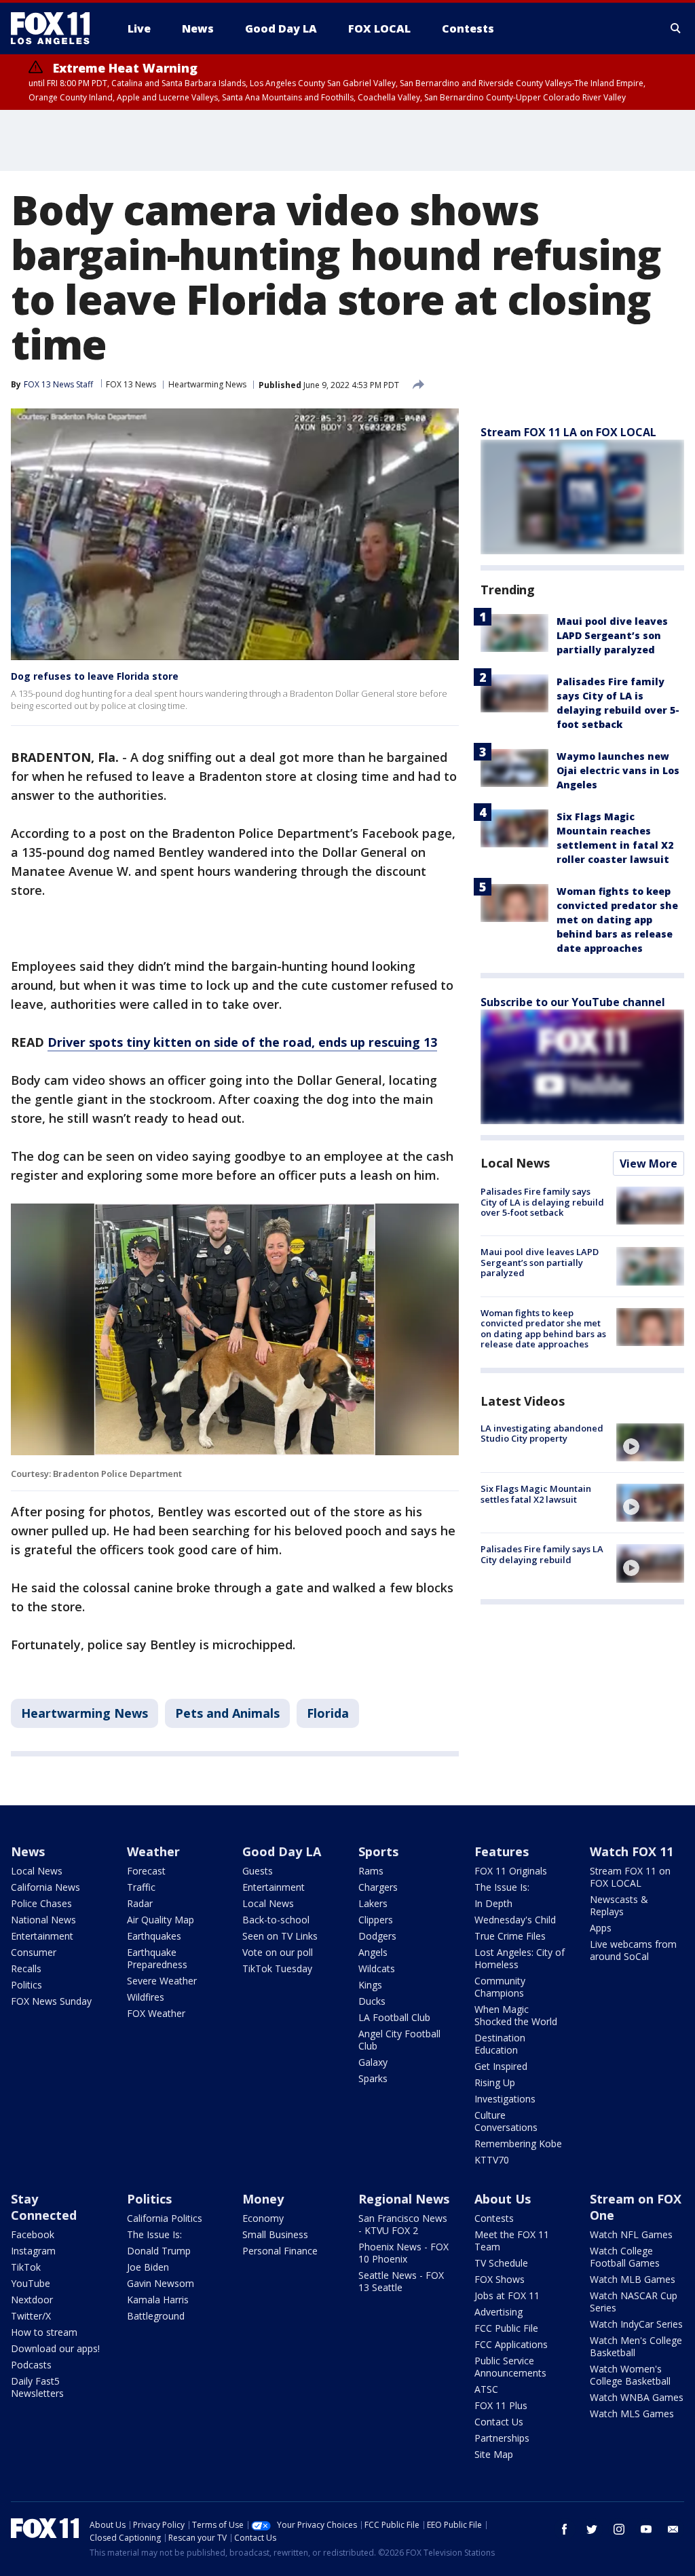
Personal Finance (280, 2251)
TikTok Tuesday (277, 1968)
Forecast (146, 1871)
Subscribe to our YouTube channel (573, 1002)
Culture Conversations (506, 2121)
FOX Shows (500, 2279)
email (673, 2529)
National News (43, 1920)
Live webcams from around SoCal (633, 1950)
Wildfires (146, 1997)
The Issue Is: (502, 1887)
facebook (565, 2529)
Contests (494, 2218)
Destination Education (500, 2044)
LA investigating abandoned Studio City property (542, 1434)
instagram (619, 2529)
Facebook (33, 2234)
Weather (153, 1851)
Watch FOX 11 (632, 1851)
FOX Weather (156, 2013)
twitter (592, 2529)
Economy (263, 2218)
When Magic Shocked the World (516, 2015)
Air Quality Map (161, 1920)
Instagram (33, 2251)
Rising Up (495, 2082)
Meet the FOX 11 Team (512, 2241)
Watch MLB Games (633, 2279)
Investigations (505, 2099)
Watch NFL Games (631, 2234)
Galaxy (373, 2062)
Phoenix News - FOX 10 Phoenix (403, 2253)
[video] (650, 1442)
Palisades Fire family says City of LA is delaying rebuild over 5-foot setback (542, 1202)
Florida (328, 1713)
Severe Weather (162, 1981)
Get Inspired (501, 2066)
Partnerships (502, 2438)
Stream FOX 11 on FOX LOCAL (630, 1877)
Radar (140, 1903)
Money (263, 2199)
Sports (378, 1851)
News (28, 1851)
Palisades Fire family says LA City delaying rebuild (542, 1554)
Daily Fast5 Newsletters (37, 2387)
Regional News (404, 2199)
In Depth (493, 1903)
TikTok (26, 2267)
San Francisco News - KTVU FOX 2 (403, 2224)
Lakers (373, 1903)
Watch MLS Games (632, 2414)
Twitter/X (31, 2316)
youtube (646, 2529)
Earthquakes (154, 1936)
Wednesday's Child (515, 1920)
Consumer (34, 1952)
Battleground (156, 2316)
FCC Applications (511, 2344)
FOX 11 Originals (511, 1871)
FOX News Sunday (51, 2001)
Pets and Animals (227, 1713)
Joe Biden (148, 2267)
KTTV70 (492, 2160)
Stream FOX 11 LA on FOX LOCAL (568, 432)
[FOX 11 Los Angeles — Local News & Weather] (56, 28)
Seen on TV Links (280, 1936)
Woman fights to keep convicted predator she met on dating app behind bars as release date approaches (617, 920)
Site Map (494, 2454)
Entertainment (42, 1936)
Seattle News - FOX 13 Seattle (401, 2281)
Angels (373, 1952)
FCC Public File (506, 2328)
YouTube (31, 2283)
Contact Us (499, 2422)
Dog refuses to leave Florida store (95, 676)
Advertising (499, 2312)
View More (649, 1164)
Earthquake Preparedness (157, 1958)
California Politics (165, 2218)
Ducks (372, 2001)
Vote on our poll (278, 1952)
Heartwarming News (207, 384)
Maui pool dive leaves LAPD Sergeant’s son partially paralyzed (612, 635)
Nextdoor (32, 2300)
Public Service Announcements (510, 2367)
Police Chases (41, 1903)
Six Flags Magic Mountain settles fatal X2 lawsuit (536, 1494)
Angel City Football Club (399, 2040)
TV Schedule (501, 2263)
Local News (515, 1163)
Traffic (141, 1887)
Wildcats (377, 1968)
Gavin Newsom (161, 2283)
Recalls (26, 1968)
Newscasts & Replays (619, 1905)
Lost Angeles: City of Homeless (520, 1958)
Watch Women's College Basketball (630, 2375)
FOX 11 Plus (501, 2405)
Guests (258, 1871)
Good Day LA (282, 1851)
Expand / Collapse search (676, 28)
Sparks (373, 2078)
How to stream (44, 2332)
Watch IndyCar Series (636, 2324)
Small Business (275, 2234)
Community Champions (500, 1987)
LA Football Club (394, 2017)
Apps (601, 1928)
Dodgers (377, 1936)
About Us (503, 2199)
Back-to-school (276, 1920)
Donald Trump (159, 2251)
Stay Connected (44, 2207)
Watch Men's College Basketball (636, 2346)
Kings (370, 1985)
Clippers (376, 1920)
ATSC (486, 2389)
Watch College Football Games (625, 2257)
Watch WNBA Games (637, 2397)
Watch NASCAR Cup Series (634, 2302)
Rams (371, 1871)
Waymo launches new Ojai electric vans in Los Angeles (618, 770)
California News (45, 1887)
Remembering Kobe (518, 2144)
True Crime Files (510, 1936)
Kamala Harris (158, 2300)
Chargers (378, 1887)
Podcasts (31, 2365)
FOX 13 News (131, 384)
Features (502, 1851)
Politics (26, 1985)
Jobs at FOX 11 (507, 2295)
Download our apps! (55, 2348)
